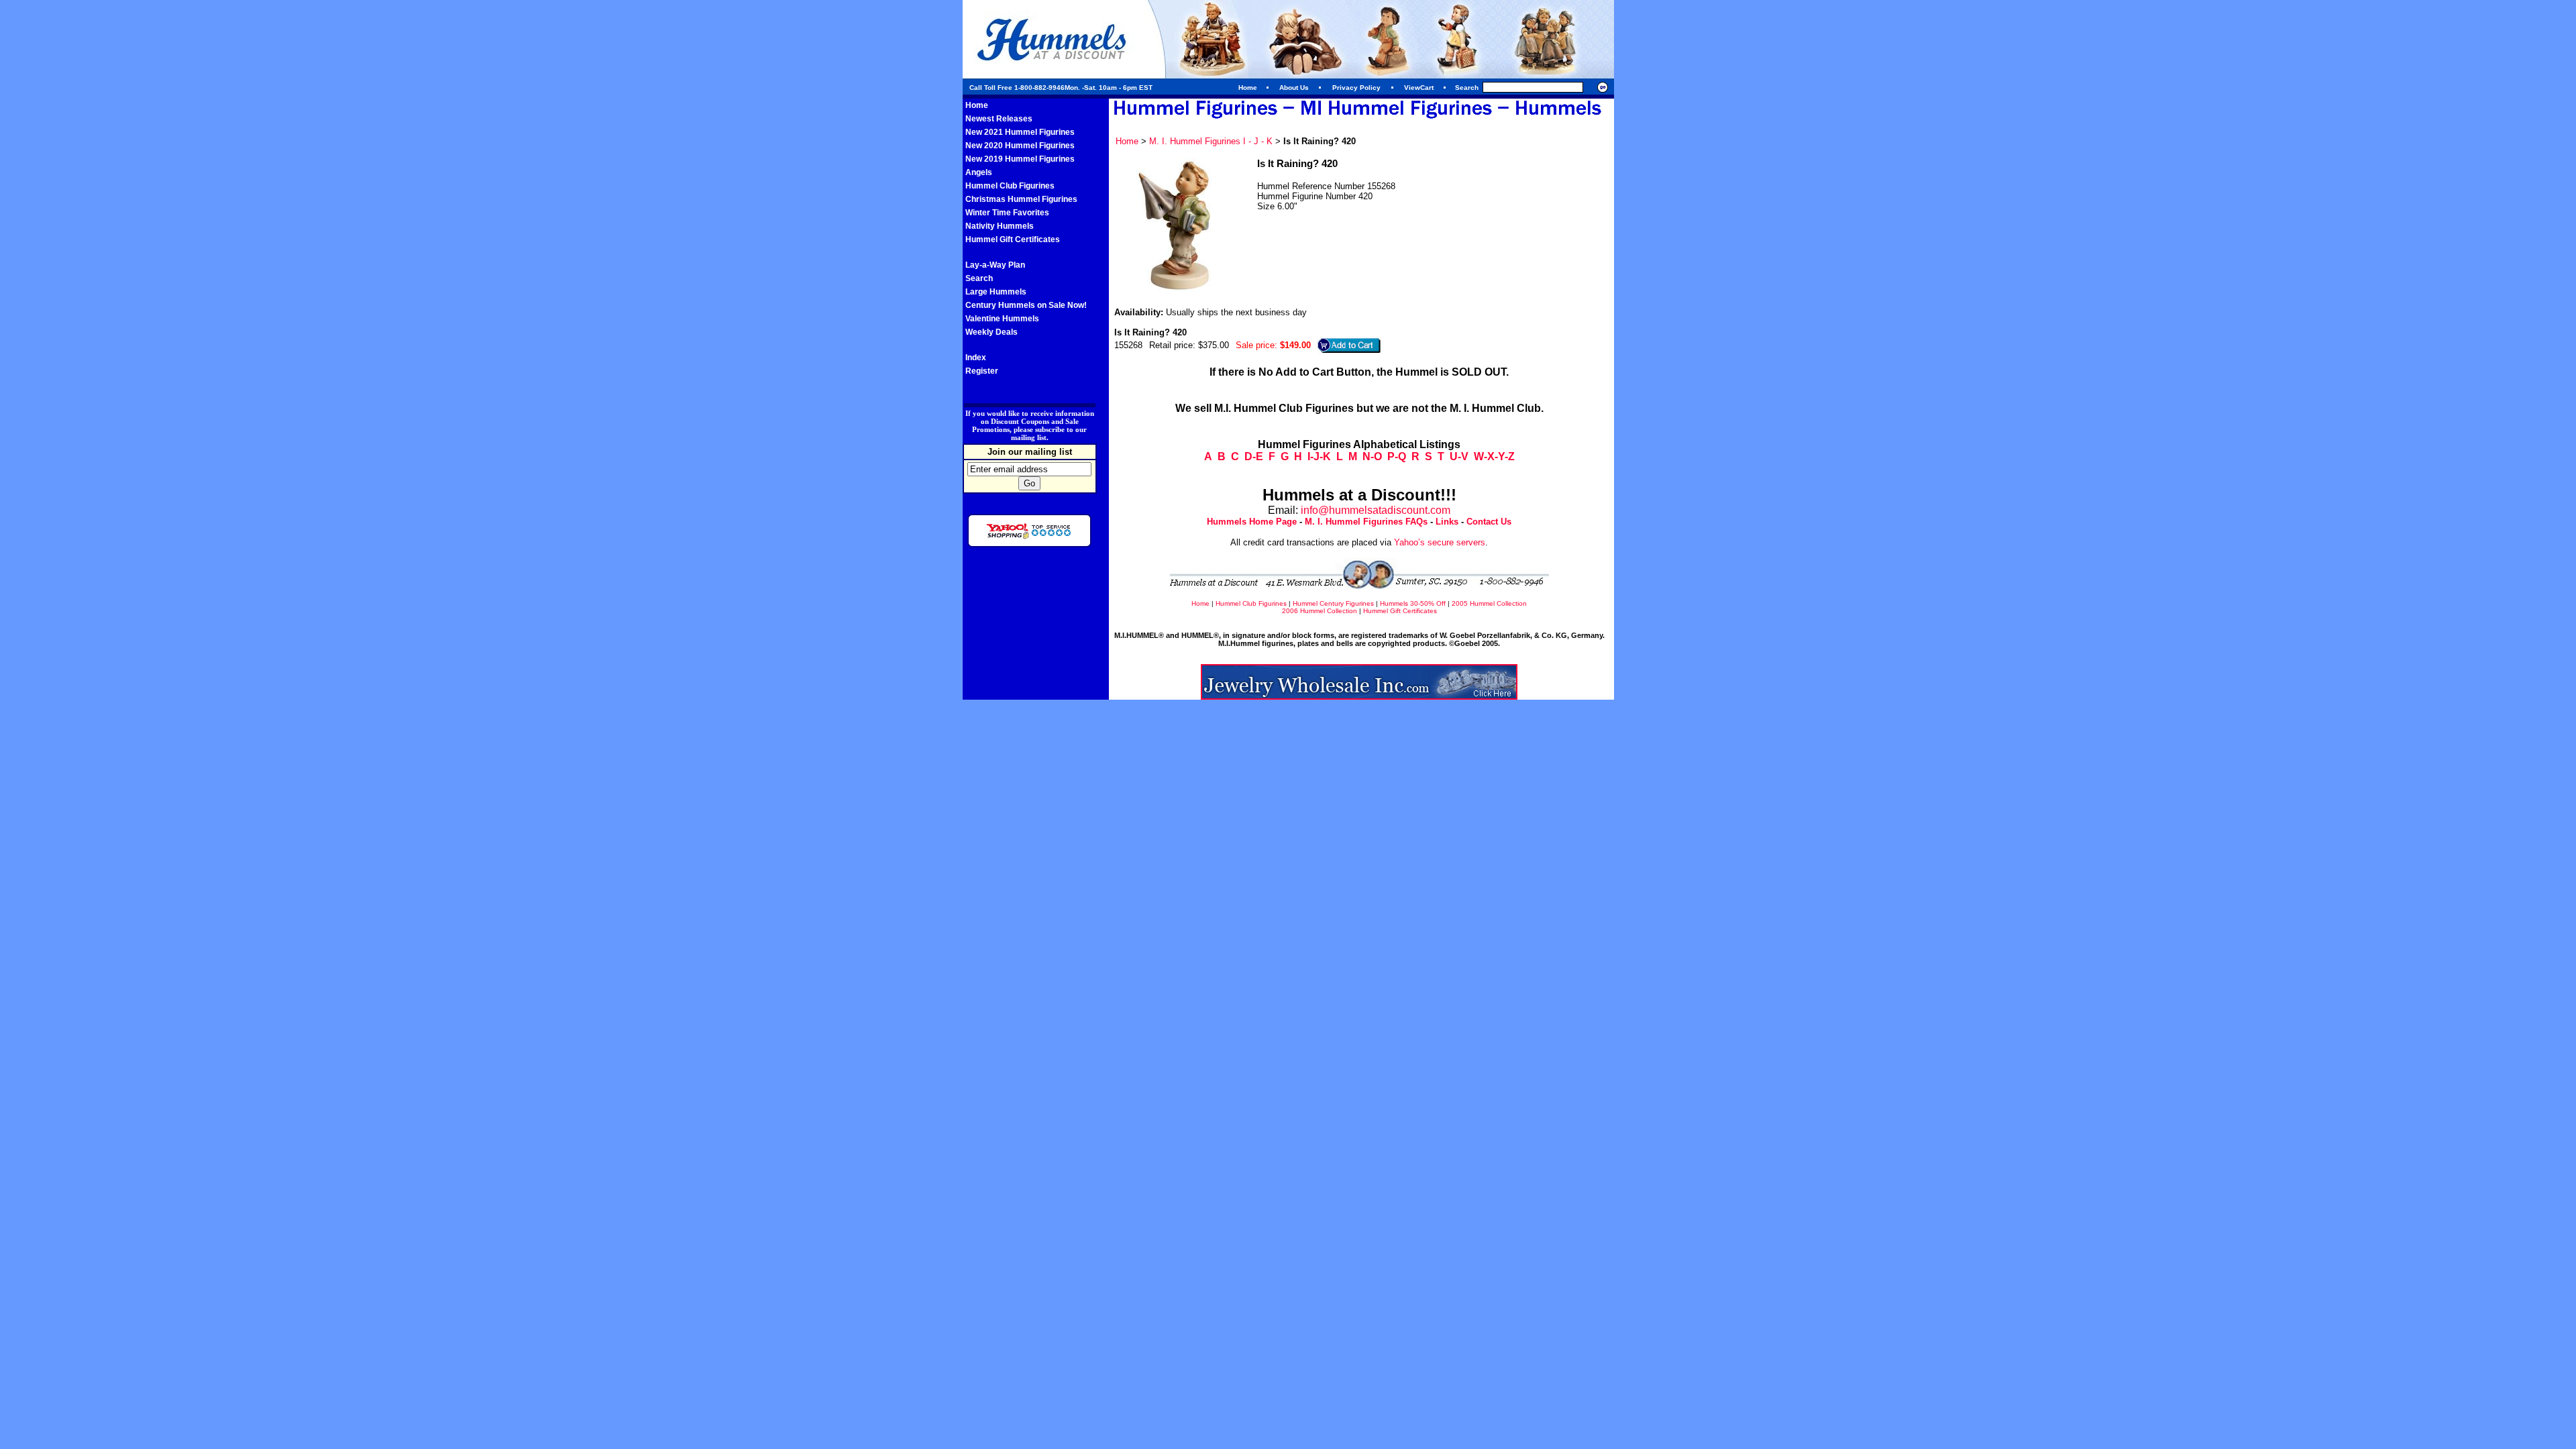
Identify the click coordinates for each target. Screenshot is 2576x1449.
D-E (1254, 457)
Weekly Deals (991, 332)
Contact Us (1489, 522)
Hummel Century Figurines (1333, 603)
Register (982, 371)
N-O (1372, 457)
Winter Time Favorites (1007, 213)
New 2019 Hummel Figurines (1020, 159)
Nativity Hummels (1000, 226)
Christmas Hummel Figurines (1021, 199)
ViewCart (1419, 88)
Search (979, 278)
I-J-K (1319, 457)
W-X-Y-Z (1494, 457)
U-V (1459, 457)
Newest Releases (999, 119)
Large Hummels (996, 292)
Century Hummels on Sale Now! (1026, 305)
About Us (1294, 88)
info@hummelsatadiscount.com (1376, 510)
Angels (979, 172)
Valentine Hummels (1002, 319)
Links (1447, 522)
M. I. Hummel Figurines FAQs (1366, 522)
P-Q (1397, 457)
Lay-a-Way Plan (995, 265)
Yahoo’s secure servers (1440, 542)
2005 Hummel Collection (1489, 603)
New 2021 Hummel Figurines (1020, 132)
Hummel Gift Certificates (1013, 239)
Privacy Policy (1356, 88)
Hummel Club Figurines (1010, 186)
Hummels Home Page (1252, 522)
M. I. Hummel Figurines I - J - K (1211, 141)
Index (976, 358)
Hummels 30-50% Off (1413, 603)
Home (1248, 88)
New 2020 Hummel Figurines (1020, 146)
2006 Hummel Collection (1320, 611)
